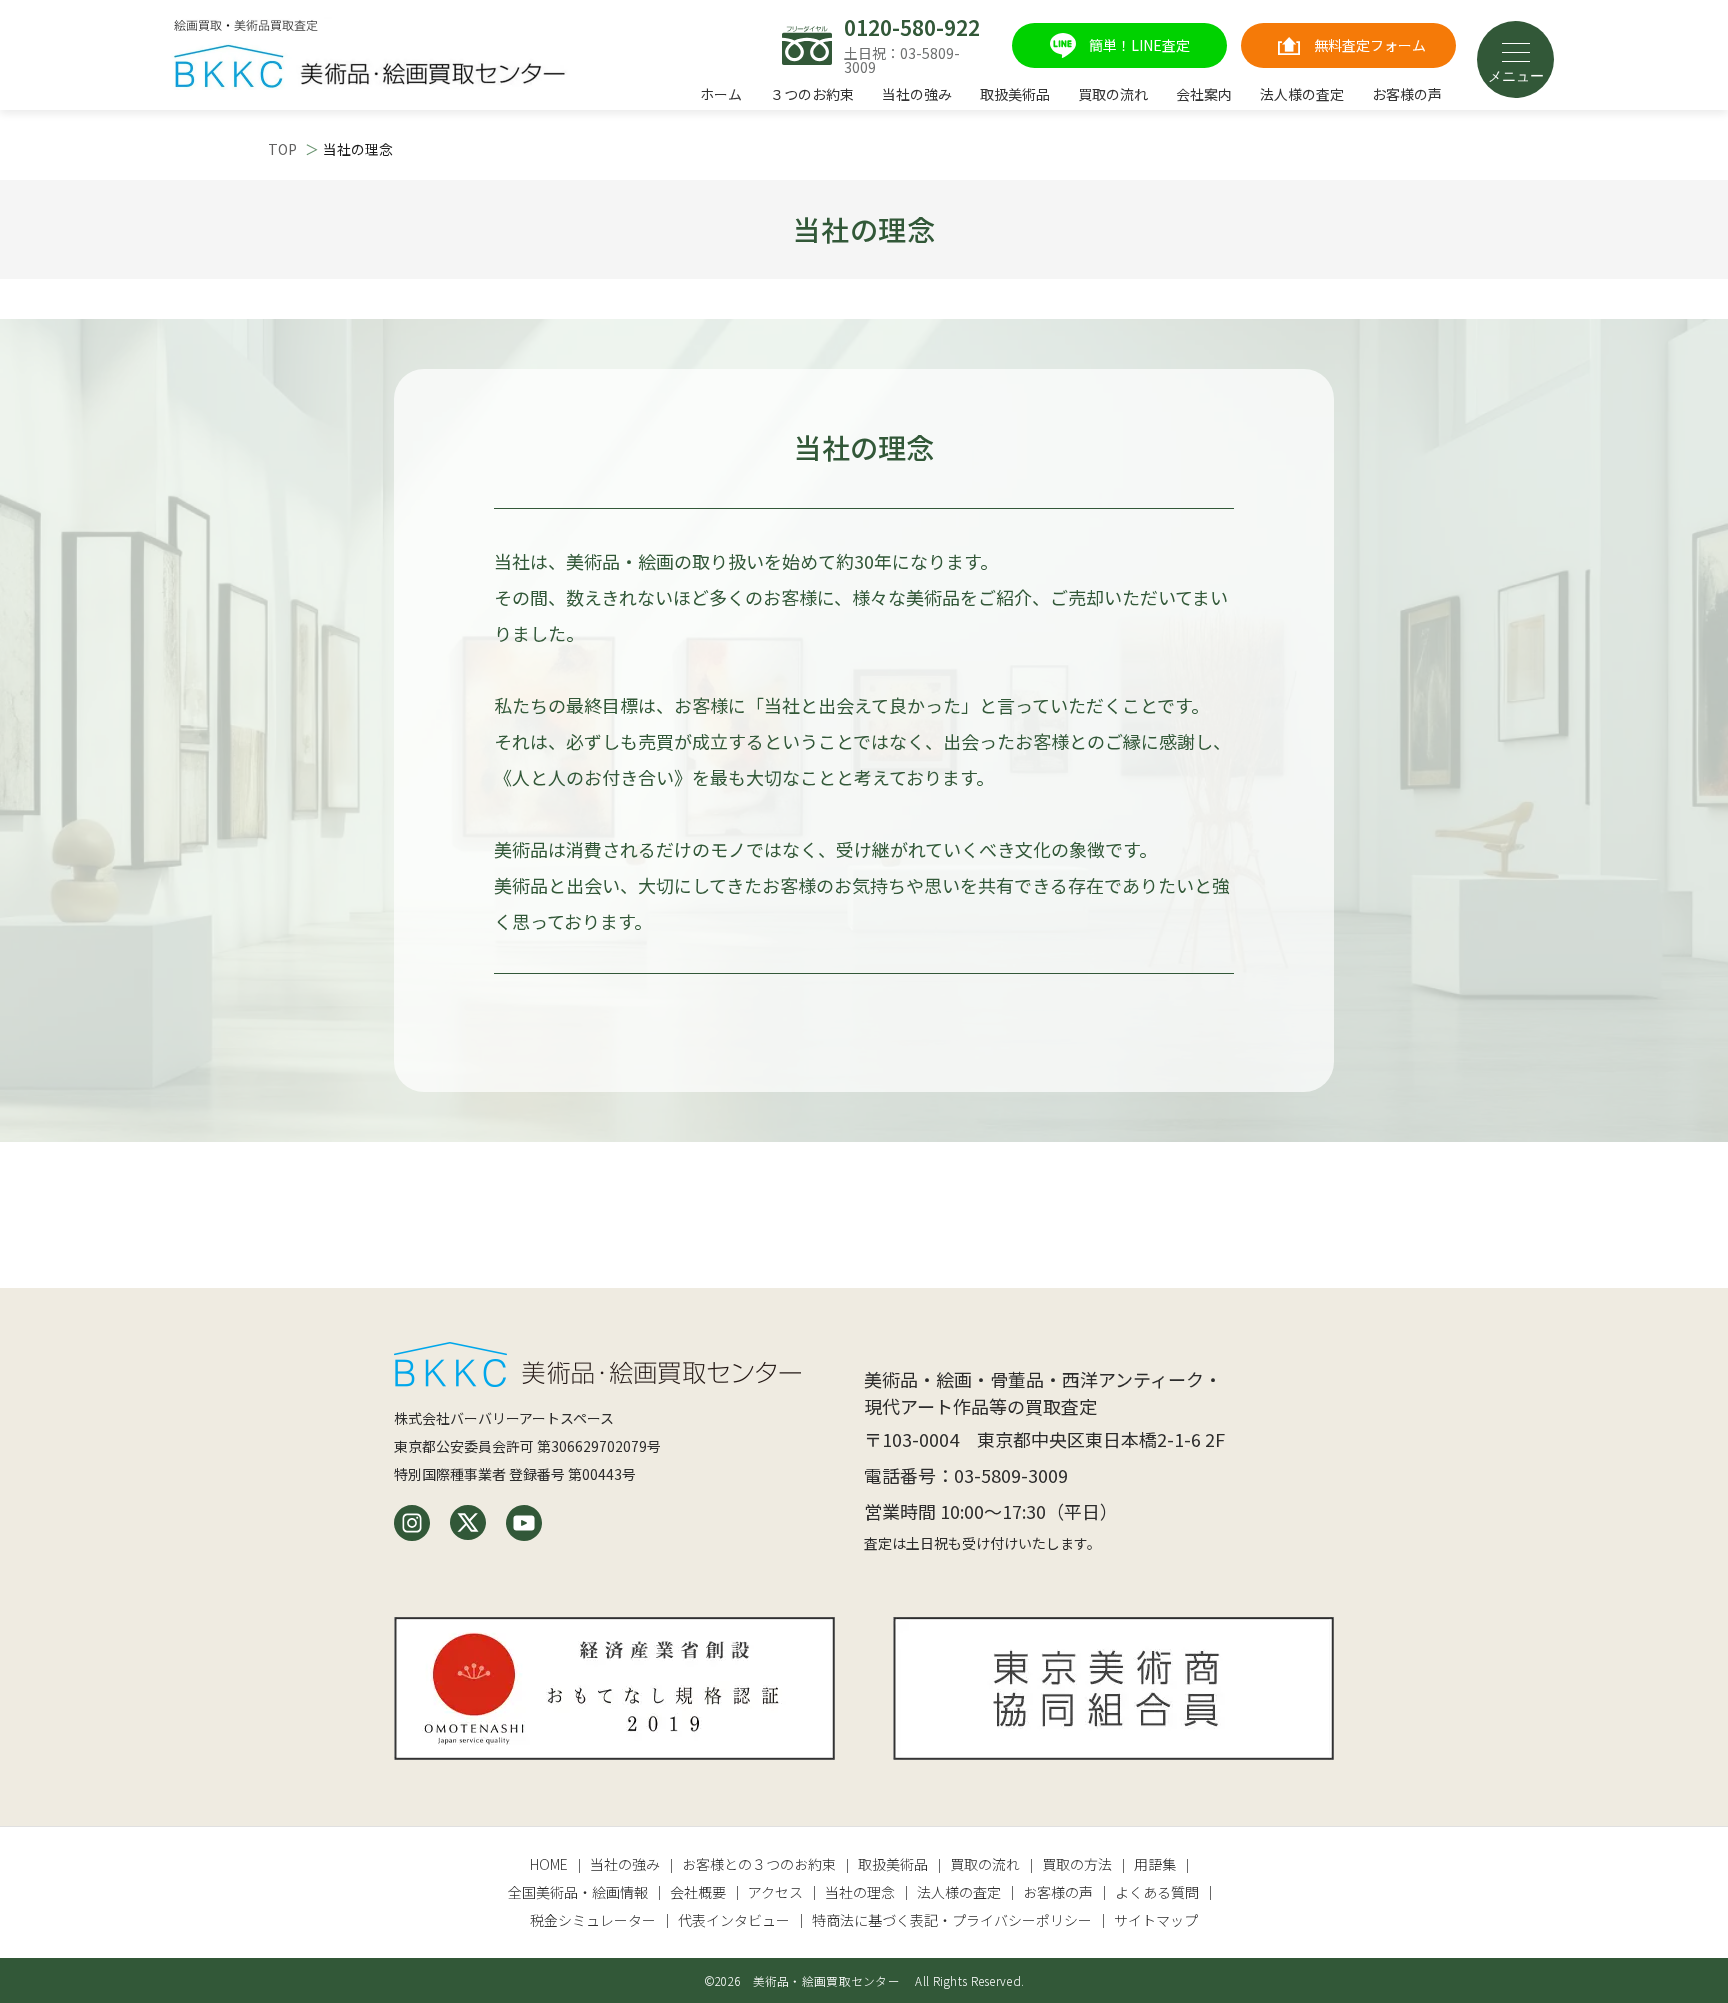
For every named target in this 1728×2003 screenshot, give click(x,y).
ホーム (721, 94)
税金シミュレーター (593, 1920)
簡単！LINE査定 (1139, 45)
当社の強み (917, 94)
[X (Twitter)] (468, 1523)
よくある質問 (1157, 1892)
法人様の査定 (1302, 94)
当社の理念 (860, 1892)
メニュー (1516, 76)
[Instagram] (412, 1523)
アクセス (775, 1892)
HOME (549, 1864)
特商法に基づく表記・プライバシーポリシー (952, 1920)
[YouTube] (524, 1523)
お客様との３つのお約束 (759, 1864)
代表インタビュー (734, 1920)
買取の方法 (1077, 1864)
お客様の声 (1407, 94)
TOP (282, 149)
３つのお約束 (812, 94)
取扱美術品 (1015, 94)
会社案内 (1204, 94)
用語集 (1155, 1864)
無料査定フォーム (1370, 45)
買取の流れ (1113, 94)
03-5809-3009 (1011, 1475)
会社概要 (698, 1892)
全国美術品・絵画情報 (578, 1892)
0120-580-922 (912, 27)
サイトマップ (1156, 1920)
